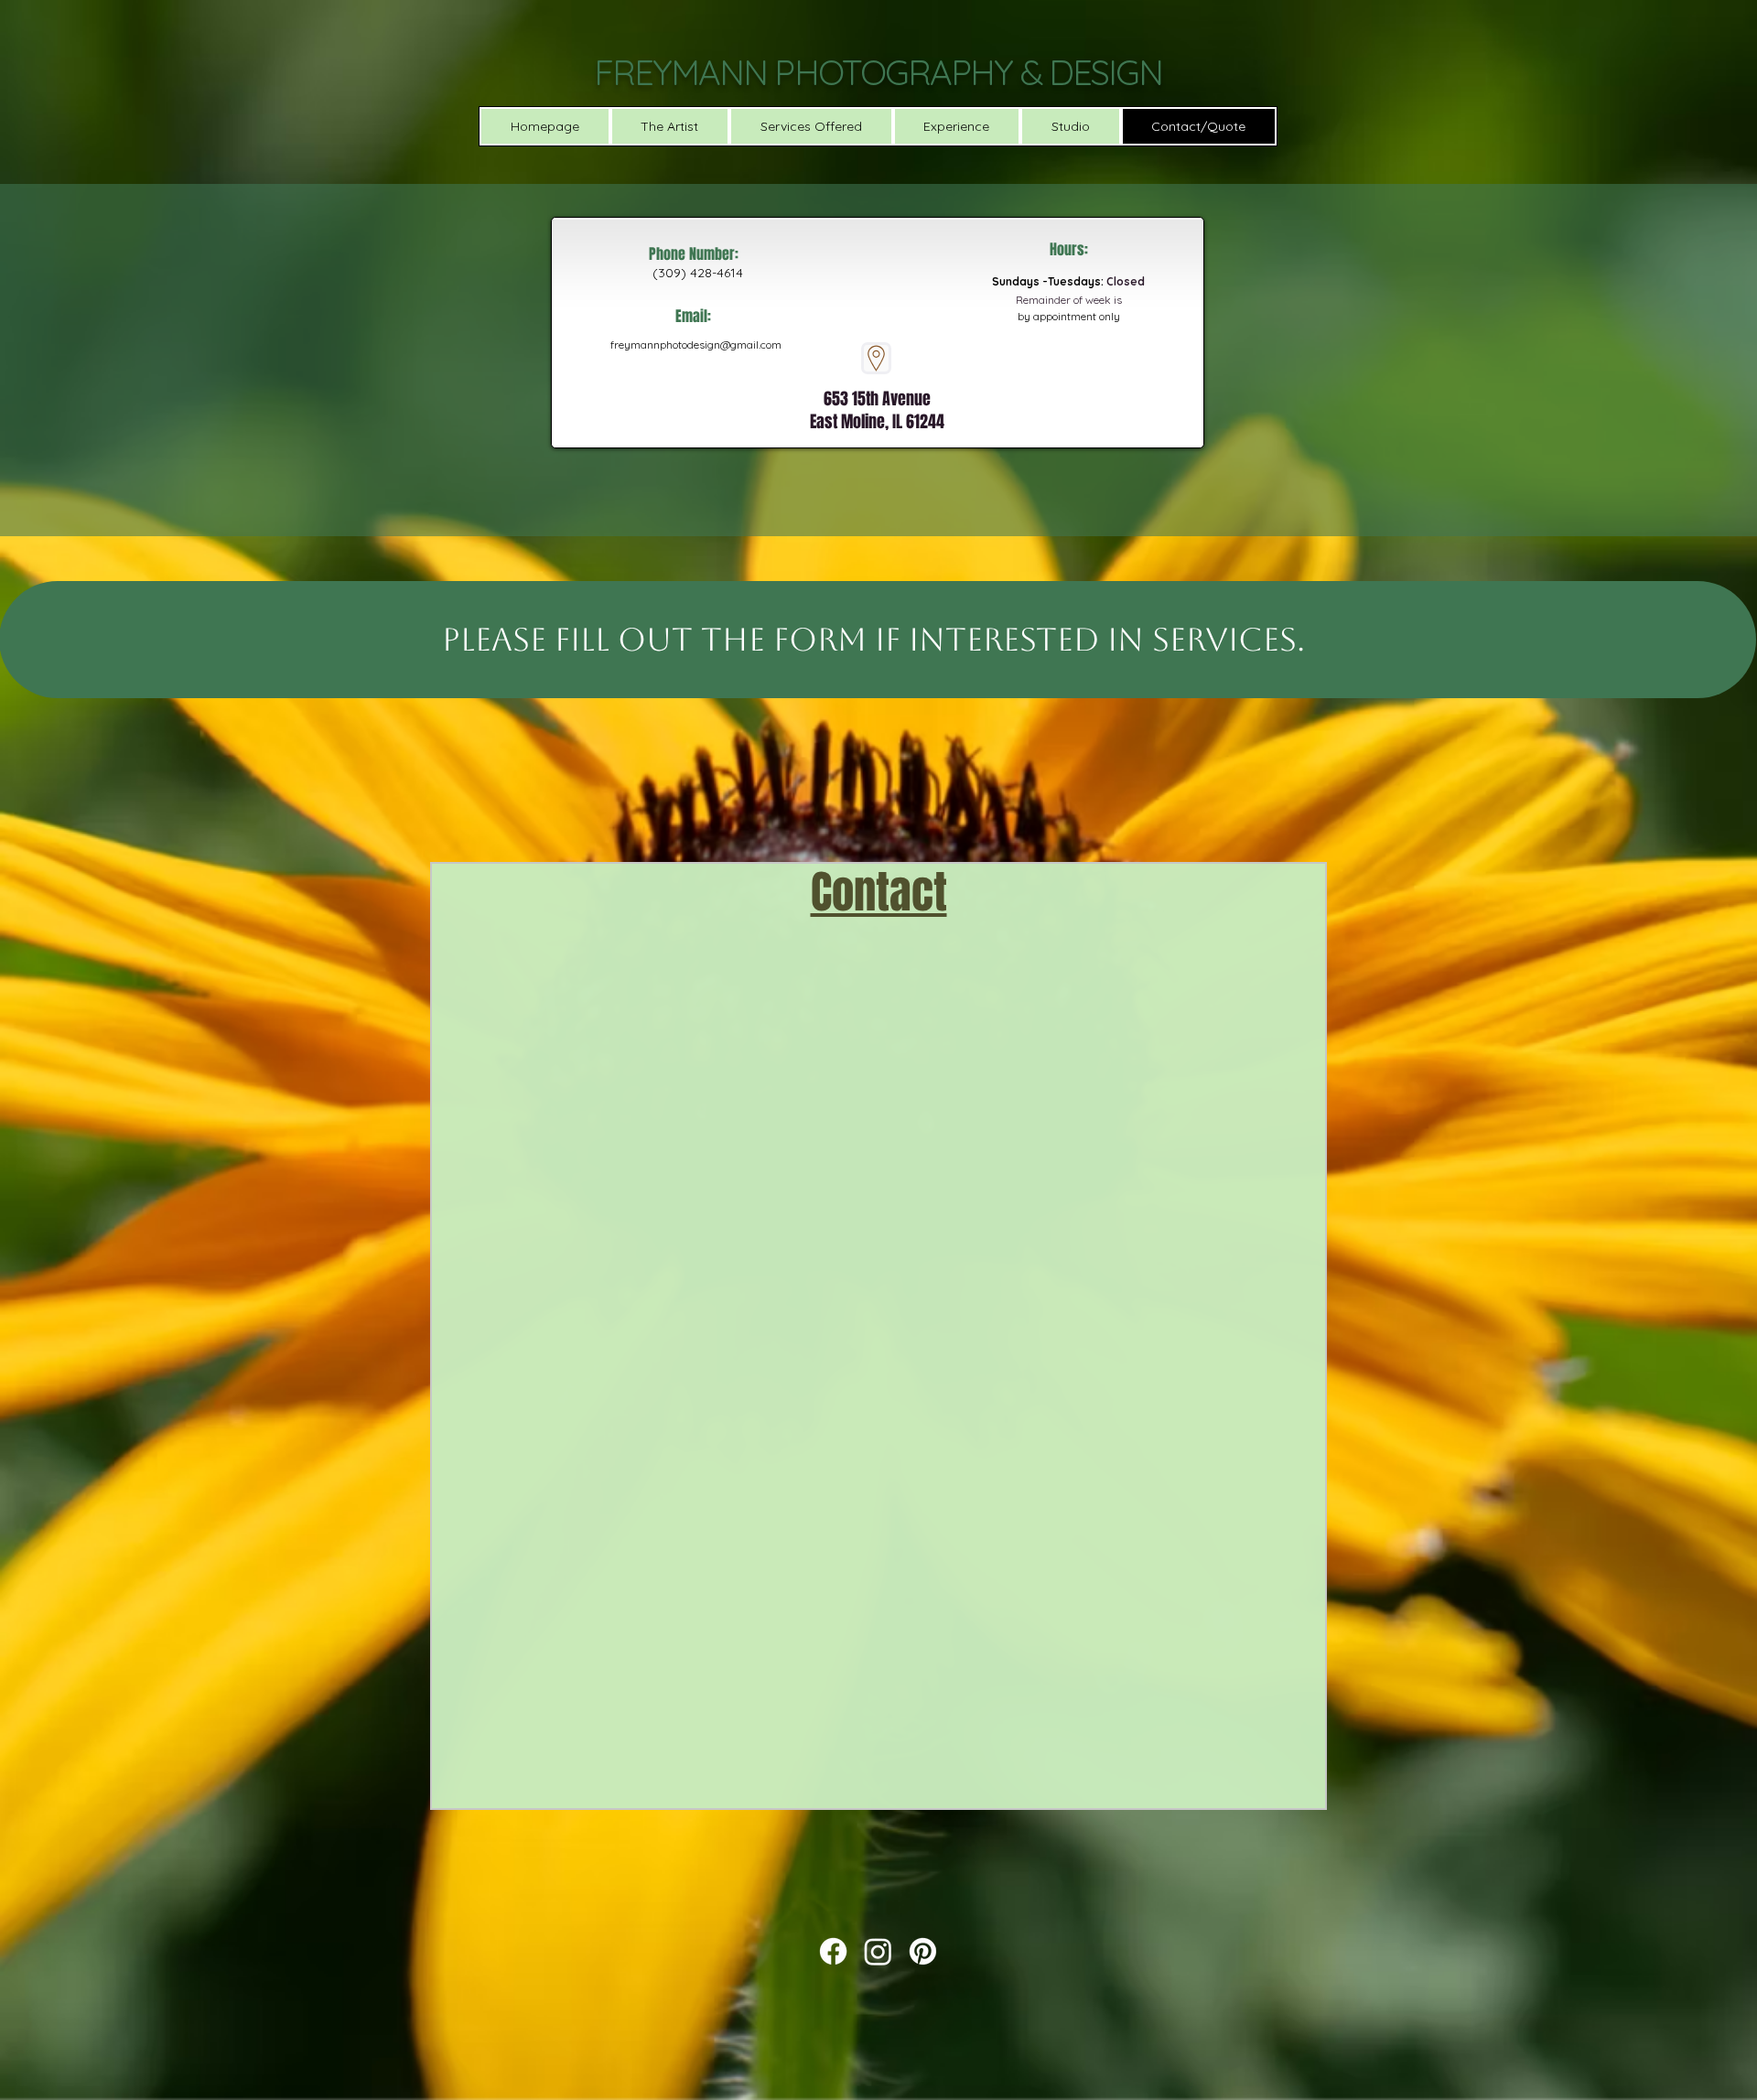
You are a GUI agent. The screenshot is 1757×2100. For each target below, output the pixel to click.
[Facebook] (833, 1951)
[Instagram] (878, 1951)
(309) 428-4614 (698, 273)
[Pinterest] (923, 1951)
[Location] (876, 358)
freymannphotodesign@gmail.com (696, 345)
